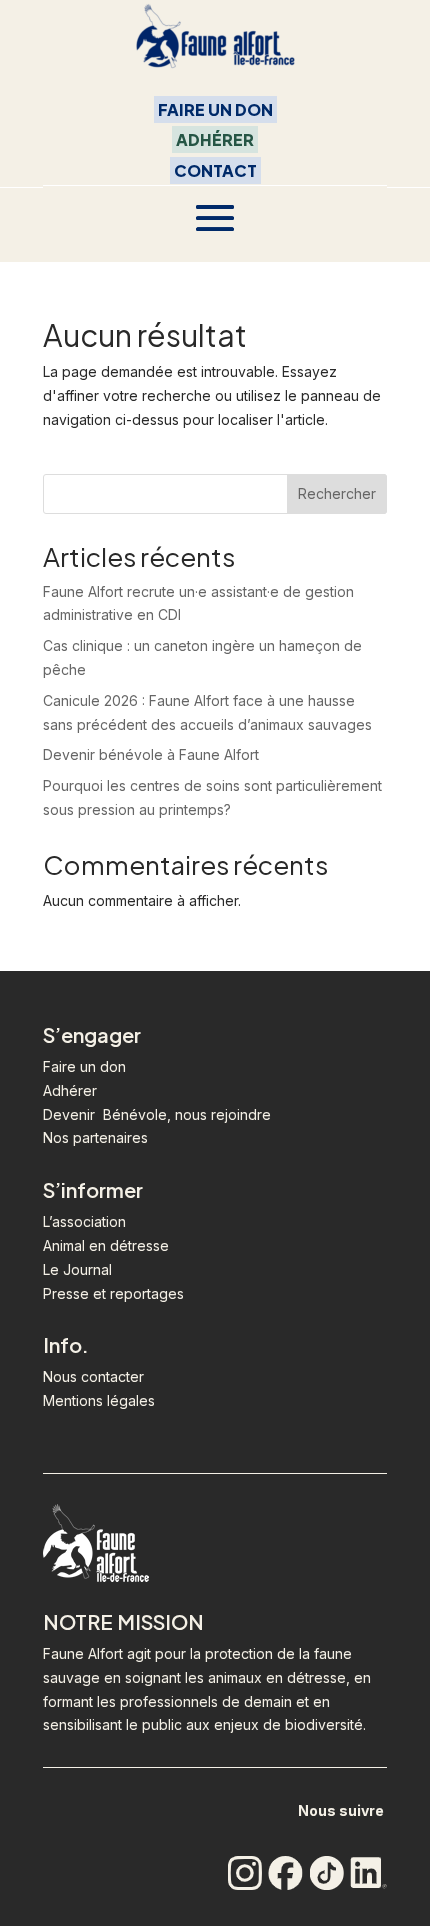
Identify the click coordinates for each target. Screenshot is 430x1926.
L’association (84, 1221)
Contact (215, 170)
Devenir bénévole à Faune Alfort (151, 754)
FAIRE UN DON (215, 109)
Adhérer (215, 139)
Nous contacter (93, 1376)
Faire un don (84, 1066)
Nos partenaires (95, 1137)
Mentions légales (99, 1400)
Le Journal (77, 1269)
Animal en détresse (106, 1245)
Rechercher (337, 493)
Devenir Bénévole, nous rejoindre (157, 1114)
